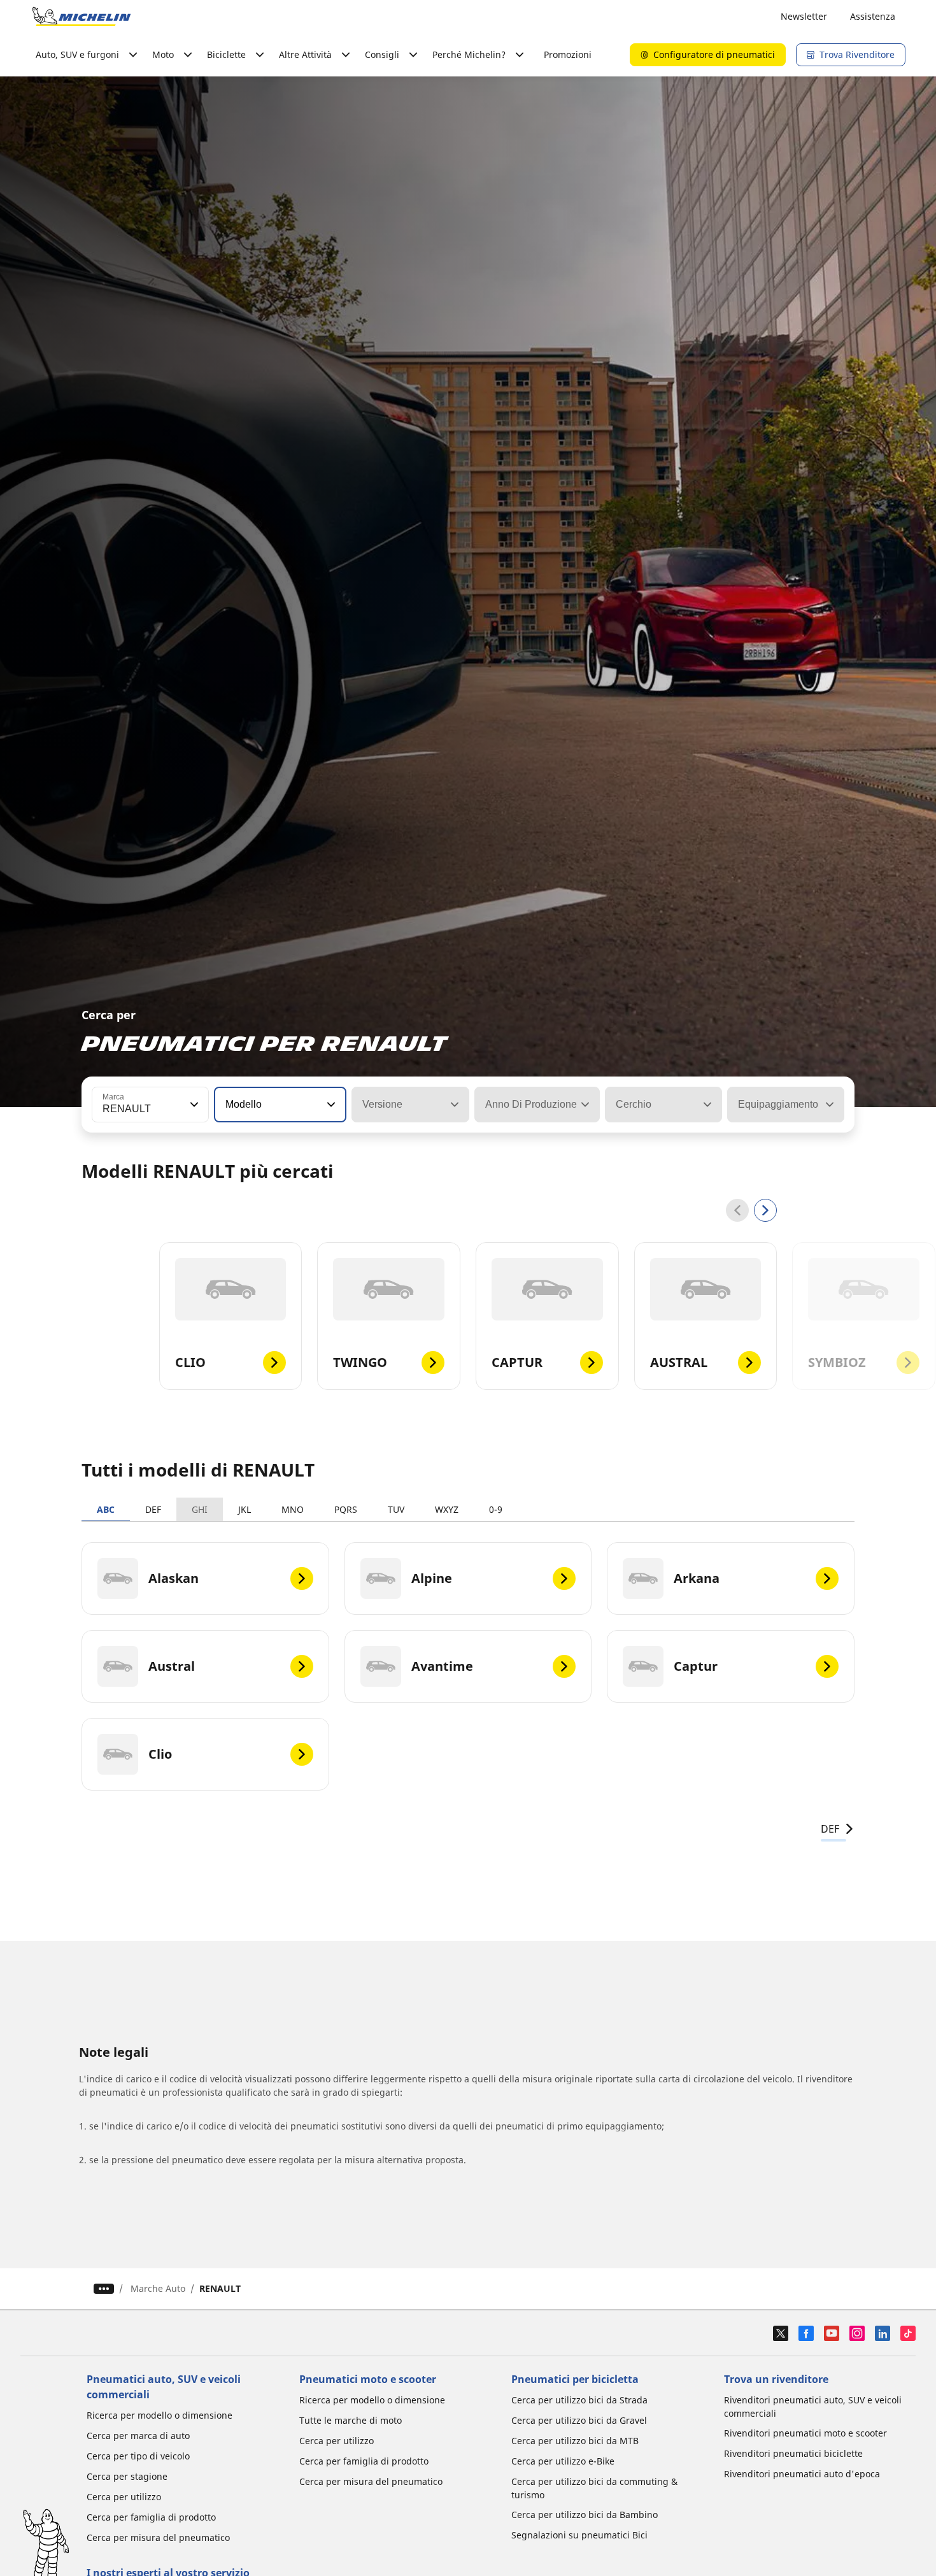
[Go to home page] (82, 17)
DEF (153, 1509)
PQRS (346, 1509)
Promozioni (568, 54)
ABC (106, 1509)
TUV (396, 1509)
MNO (293, 1509)
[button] (193, 1105)
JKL (245, 1509)
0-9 (496, 1509)
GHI (200, 1509)
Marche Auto (158, 2288)
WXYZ (447, 1509)
